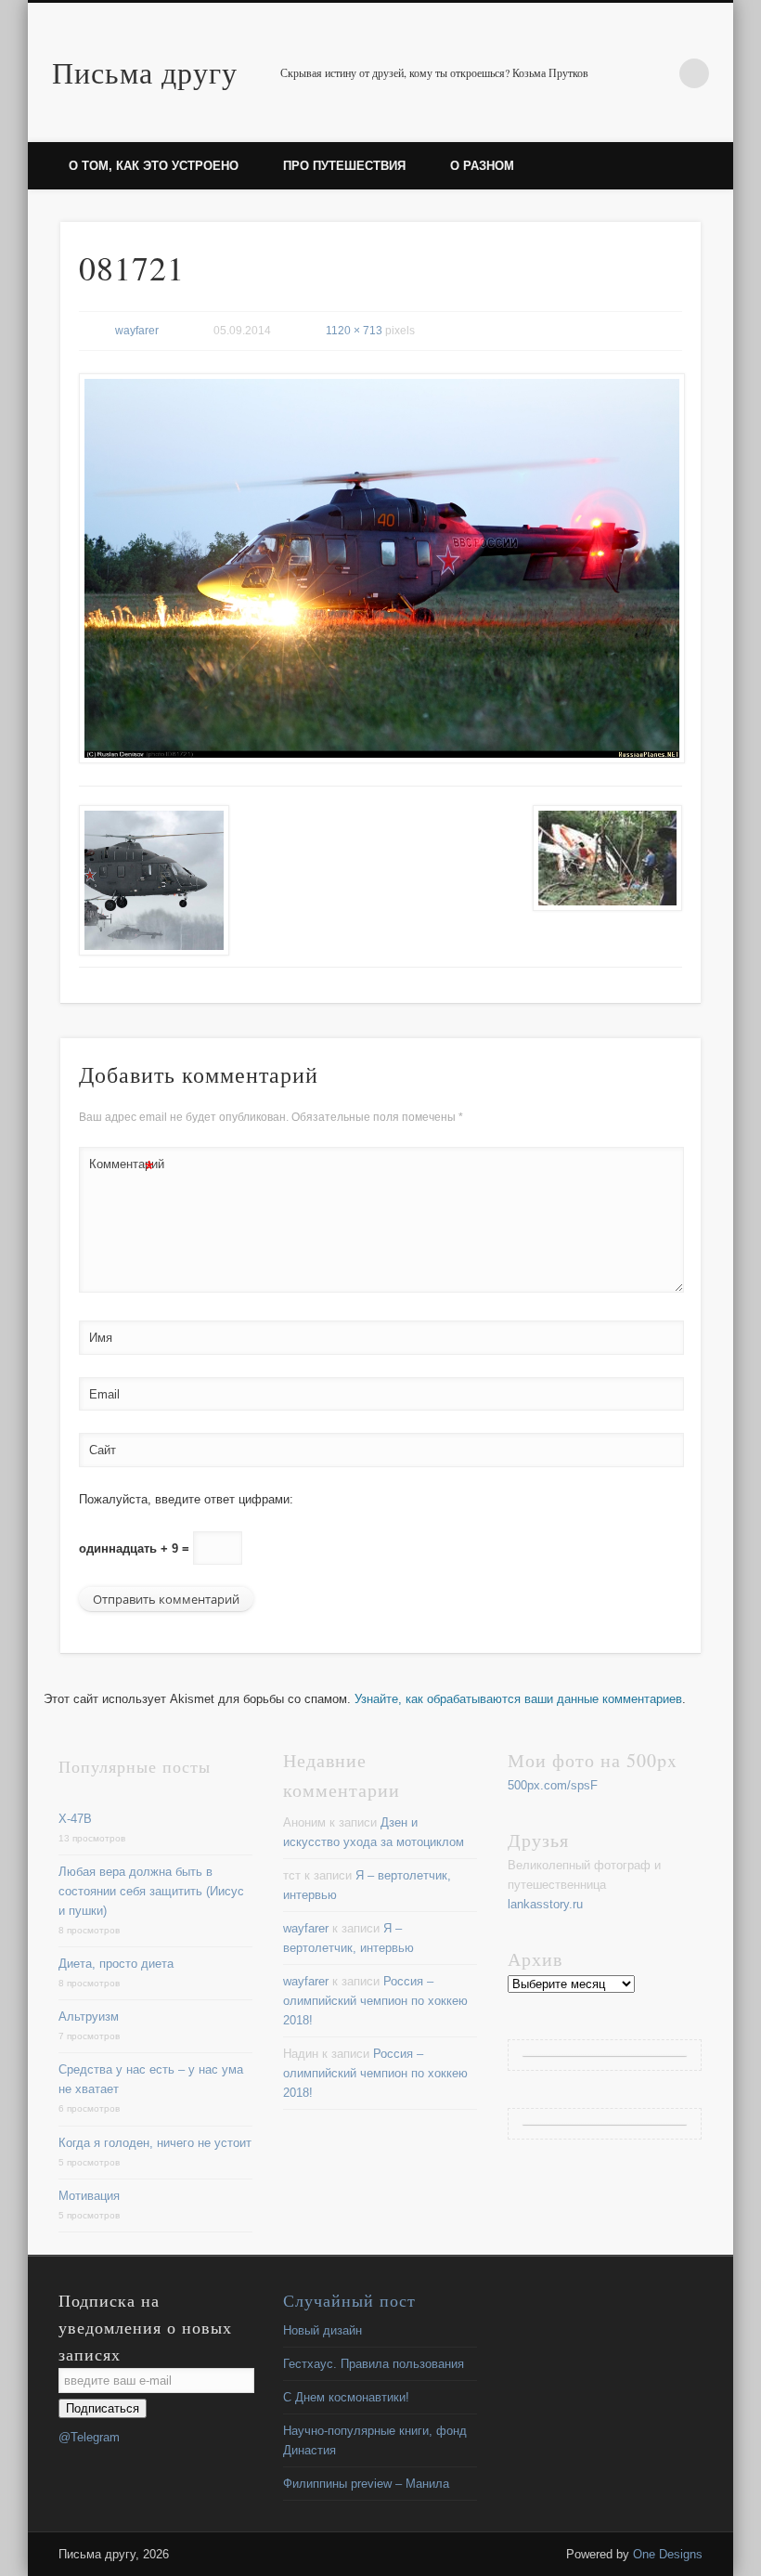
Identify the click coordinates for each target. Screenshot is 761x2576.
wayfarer (137, 331)
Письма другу (145, 72)
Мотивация (89, 2196)
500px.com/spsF (553, 1785)
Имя (101, 1338)
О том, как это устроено (154, 166)
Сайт (103, 1450)
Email (104, 1394)
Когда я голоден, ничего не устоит (155, 2143)
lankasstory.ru (545, 1904)
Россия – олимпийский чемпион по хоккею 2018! (375, 2001)
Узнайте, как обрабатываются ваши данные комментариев (518, 1699)
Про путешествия (344, 166)
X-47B (75, 1819)
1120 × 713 (354, 331)
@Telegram (89, 2437)
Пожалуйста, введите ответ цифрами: (186, 1499)
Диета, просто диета (116, 1964)
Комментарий (122, 1169)
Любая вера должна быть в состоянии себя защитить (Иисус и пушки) (151, 1891)
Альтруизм (89, 2017)
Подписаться (103, 2408)
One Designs (668, 2554)
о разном (482, 166)
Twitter (656, 73)
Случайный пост (349, 2300)
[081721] (381, 568)
